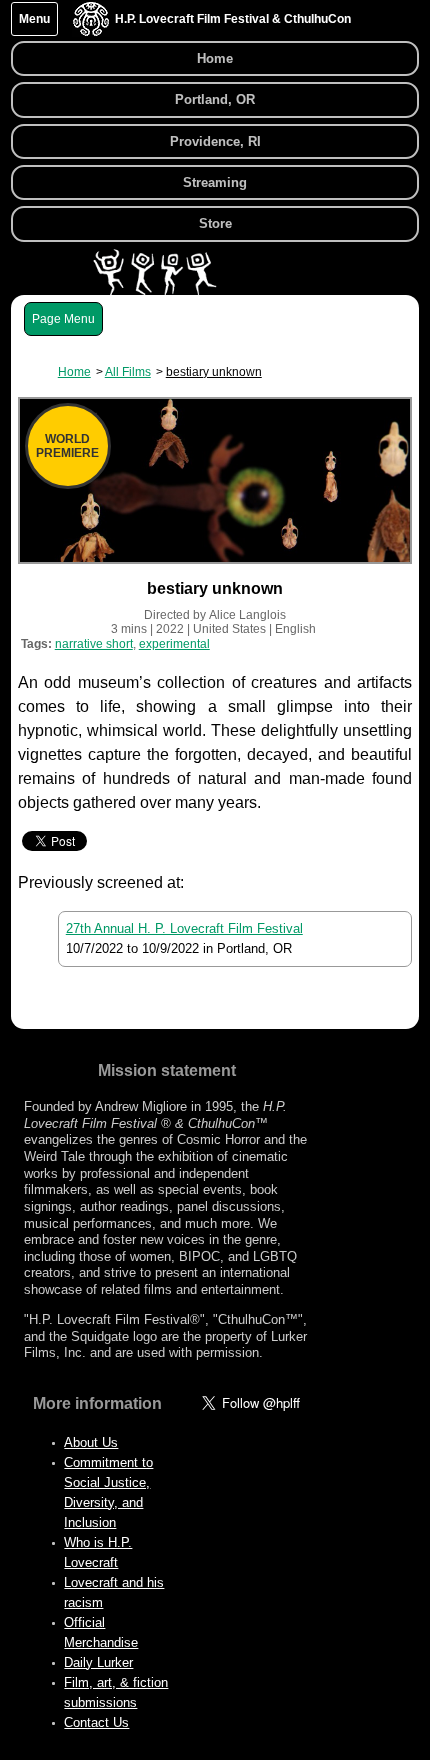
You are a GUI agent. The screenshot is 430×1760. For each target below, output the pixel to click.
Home (215, 58)
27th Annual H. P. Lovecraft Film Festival (184, 928)
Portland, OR (215, 99)
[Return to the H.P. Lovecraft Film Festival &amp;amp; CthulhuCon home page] (91, 31)
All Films (128, 372)
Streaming (215, 182)
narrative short (94, 644)
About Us (91, 1442)
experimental (174, 644)
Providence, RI (215, 141)
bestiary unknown (214, 372)
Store (215, 223)
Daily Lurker (98, 1662)
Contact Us (96, 1722)
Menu (34, 19)
